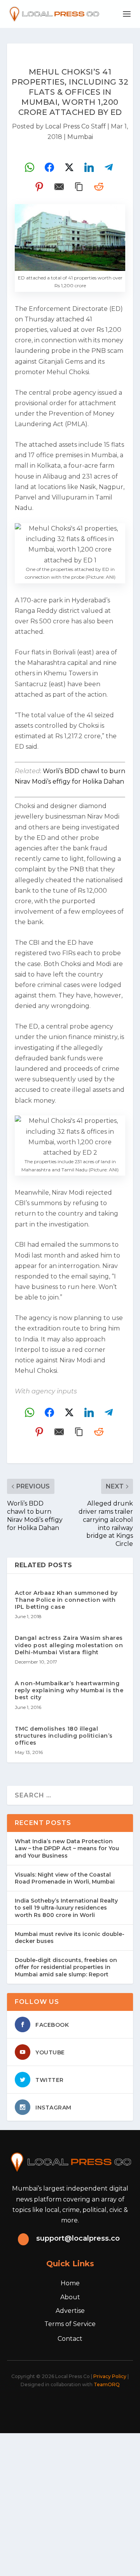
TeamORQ (107, 2384)
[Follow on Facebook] (31, 2406)
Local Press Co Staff (75, 126)
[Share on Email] (59, 187)
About (70, 2297)
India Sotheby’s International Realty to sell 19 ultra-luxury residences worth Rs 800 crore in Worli (66, 1908)
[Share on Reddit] (99, 187)
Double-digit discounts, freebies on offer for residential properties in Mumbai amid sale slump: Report (66, 1967)
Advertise (70, 2311)
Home (70, 2283)
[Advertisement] (70, 2503)
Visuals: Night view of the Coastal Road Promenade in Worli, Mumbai (65, 1878)
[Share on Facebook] (49, 167)
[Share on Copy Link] (79, 187)
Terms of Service (70, 2324)
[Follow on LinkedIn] (82, 2406)
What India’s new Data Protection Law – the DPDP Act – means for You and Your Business (67, 1848)
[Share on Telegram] (109, 167)
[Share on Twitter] (69, 167)
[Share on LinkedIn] (89, 167)
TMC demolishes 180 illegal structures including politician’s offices (64, 1736)
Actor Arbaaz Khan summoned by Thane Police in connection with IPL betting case (66, 1600)
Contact (70, 2339)
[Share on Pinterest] (39, 187)
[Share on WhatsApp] (30, 167)
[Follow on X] (48, 2406)
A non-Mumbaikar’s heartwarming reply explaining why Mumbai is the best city (69, 1690)
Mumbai (80, 137)
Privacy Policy (110, 2376)
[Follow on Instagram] (65, 2406)
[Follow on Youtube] (100, 2406)
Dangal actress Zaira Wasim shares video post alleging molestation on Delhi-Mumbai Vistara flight (69, 1645)
